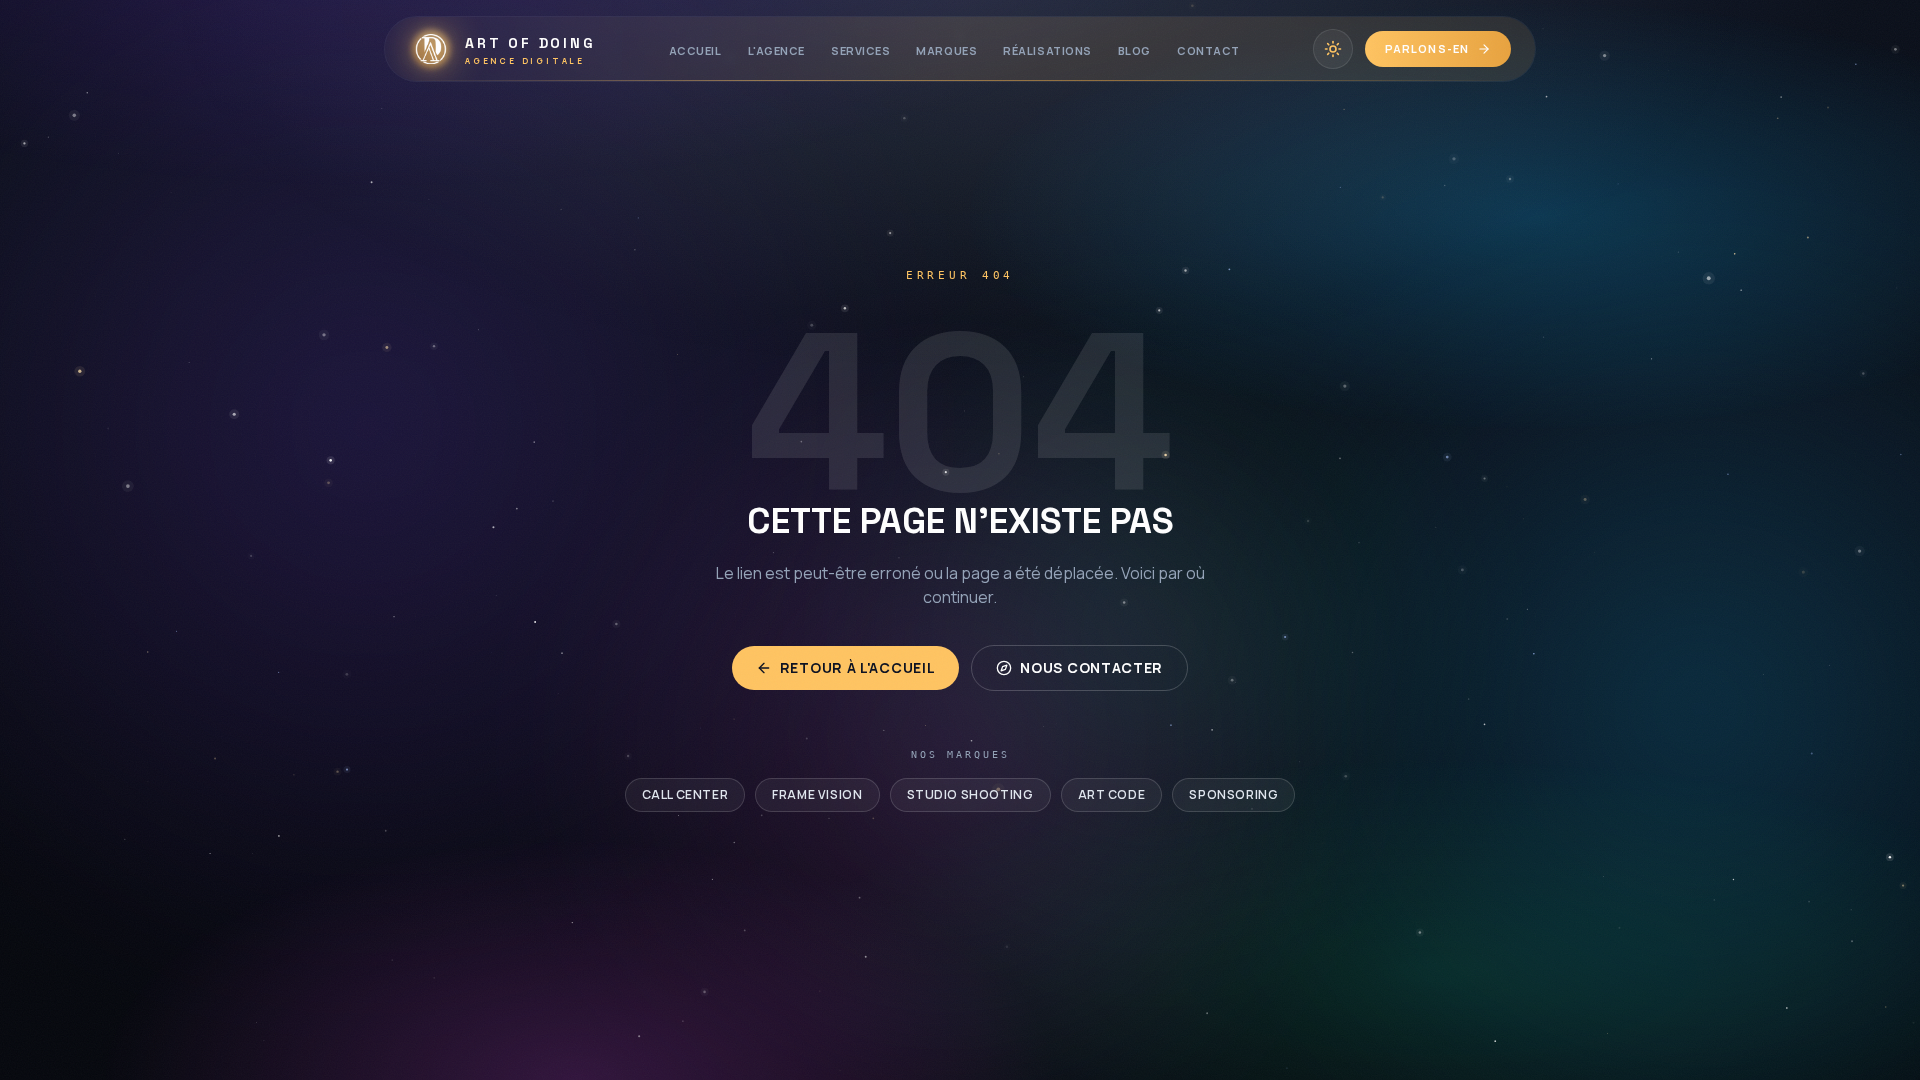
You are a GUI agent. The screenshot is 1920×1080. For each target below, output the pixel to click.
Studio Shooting (970, 794)
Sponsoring (1233, 794)
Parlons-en (1427, 48)
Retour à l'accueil (858, 667)
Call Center (685, 794)
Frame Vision (817, 794)
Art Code (1112, 794)
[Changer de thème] (1333, 49)
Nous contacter (1091, 667)
